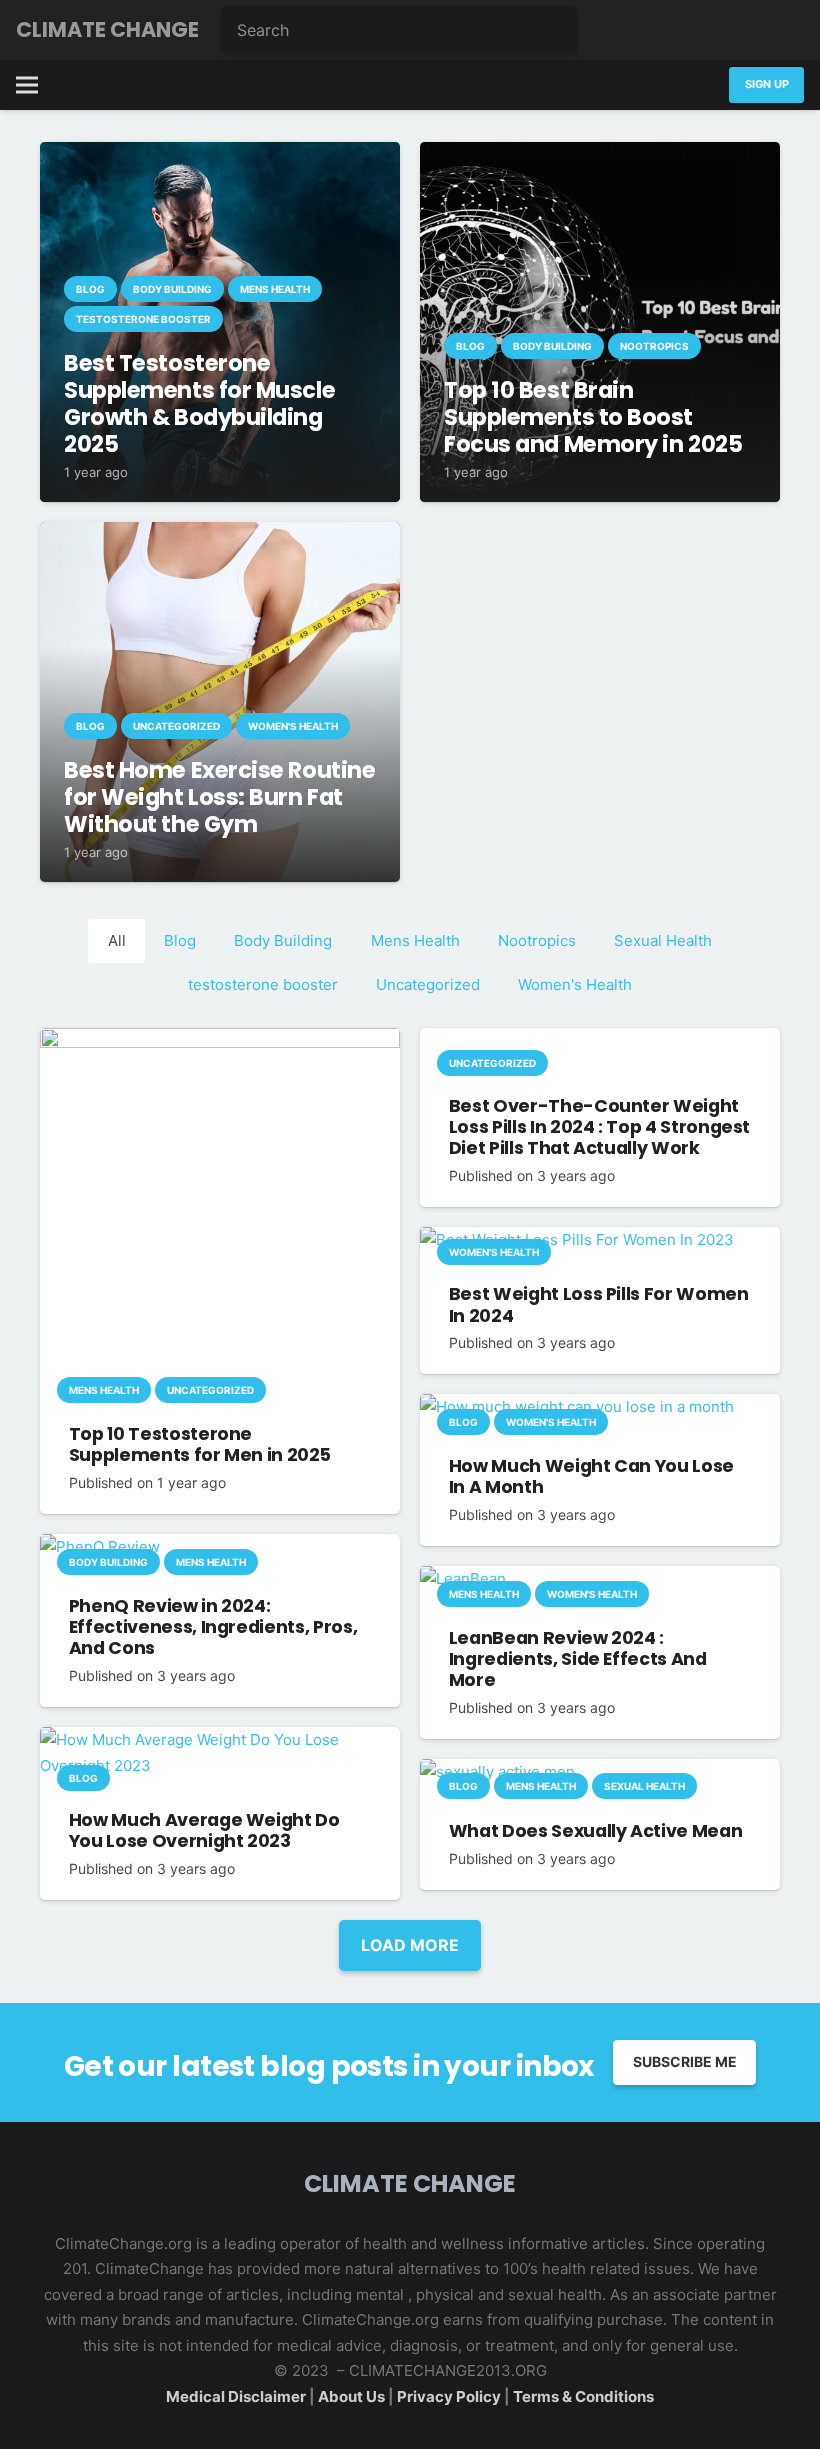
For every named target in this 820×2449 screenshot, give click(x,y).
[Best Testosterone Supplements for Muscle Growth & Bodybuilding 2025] (220, 154)
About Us (353, 2396)
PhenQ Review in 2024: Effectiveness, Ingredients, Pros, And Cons (213, 1627)
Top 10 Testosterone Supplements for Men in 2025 (200, 1444)
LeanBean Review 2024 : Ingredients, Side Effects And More (578, 1659)
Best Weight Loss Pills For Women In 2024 (599, 1304)
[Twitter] (704, 30)
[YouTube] (784, 30)
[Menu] (27, 85)
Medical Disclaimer (236, 2396)
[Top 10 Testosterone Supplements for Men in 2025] (220, 1040)
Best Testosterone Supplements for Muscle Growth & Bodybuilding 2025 (199, 403)
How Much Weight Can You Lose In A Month (591, 1476)
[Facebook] (664, 30)
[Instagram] (744, 30)
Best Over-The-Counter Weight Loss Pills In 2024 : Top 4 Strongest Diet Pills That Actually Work (599, 1127)
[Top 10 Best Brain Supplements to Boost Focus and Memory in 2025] (600, 154)
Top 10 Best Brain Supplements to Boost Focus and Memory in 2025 (593, 417)
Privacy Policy (449, 2396)
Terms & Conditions (583, 2396)
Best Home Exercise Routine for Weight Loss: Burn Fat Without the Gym (219, 797)
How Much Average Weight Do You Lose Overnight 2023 (204, 1830)
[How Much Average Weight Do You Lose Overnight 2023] (220, 1739)
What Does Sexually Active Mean (595, 1831)
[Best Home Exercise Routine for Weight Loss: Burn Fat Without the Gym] (220, 534)
